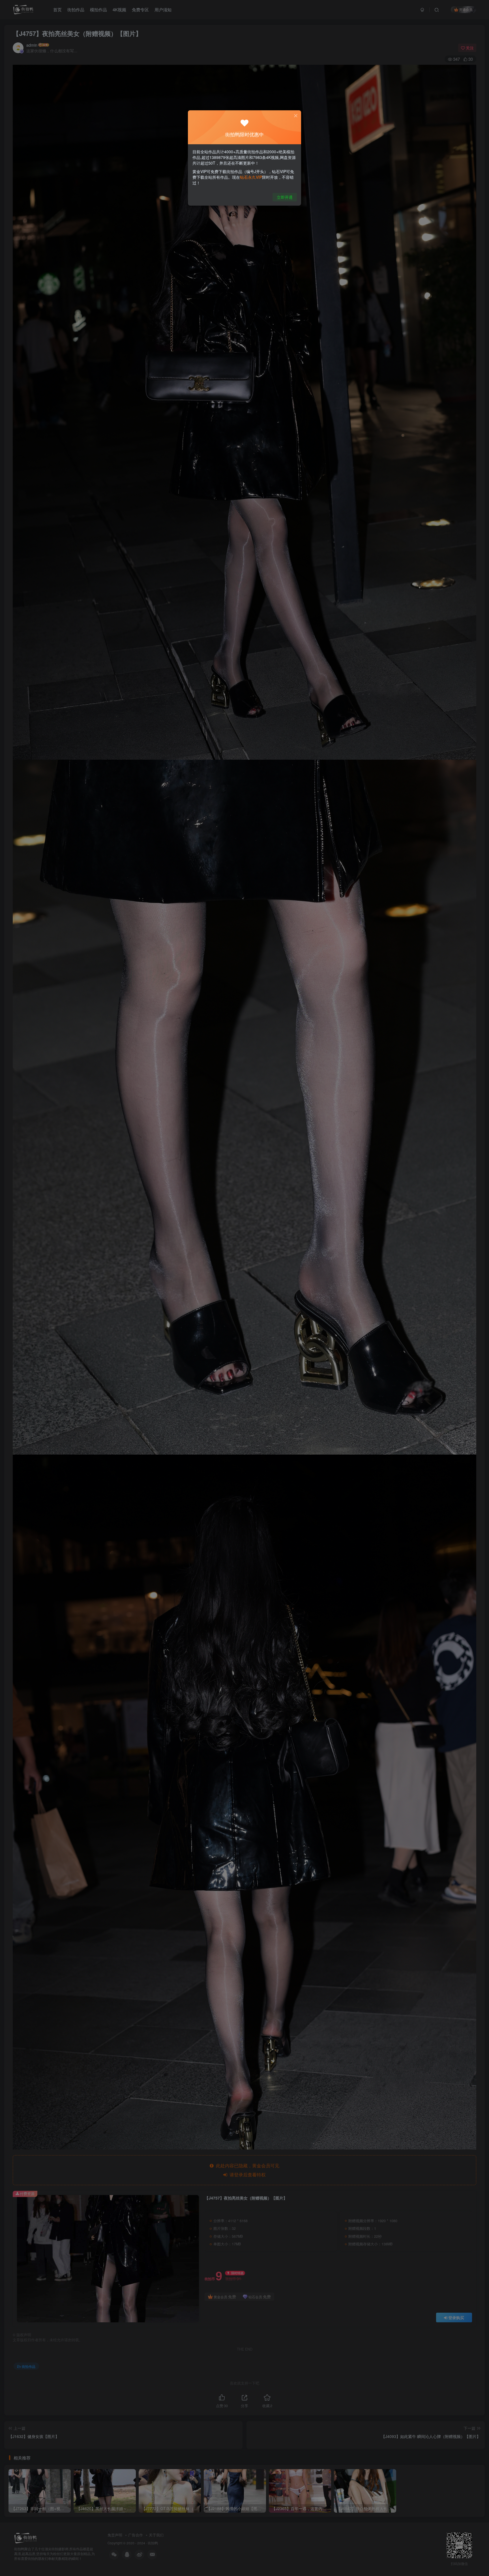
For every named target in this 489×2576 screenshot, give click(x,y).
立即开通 (285, 197)
